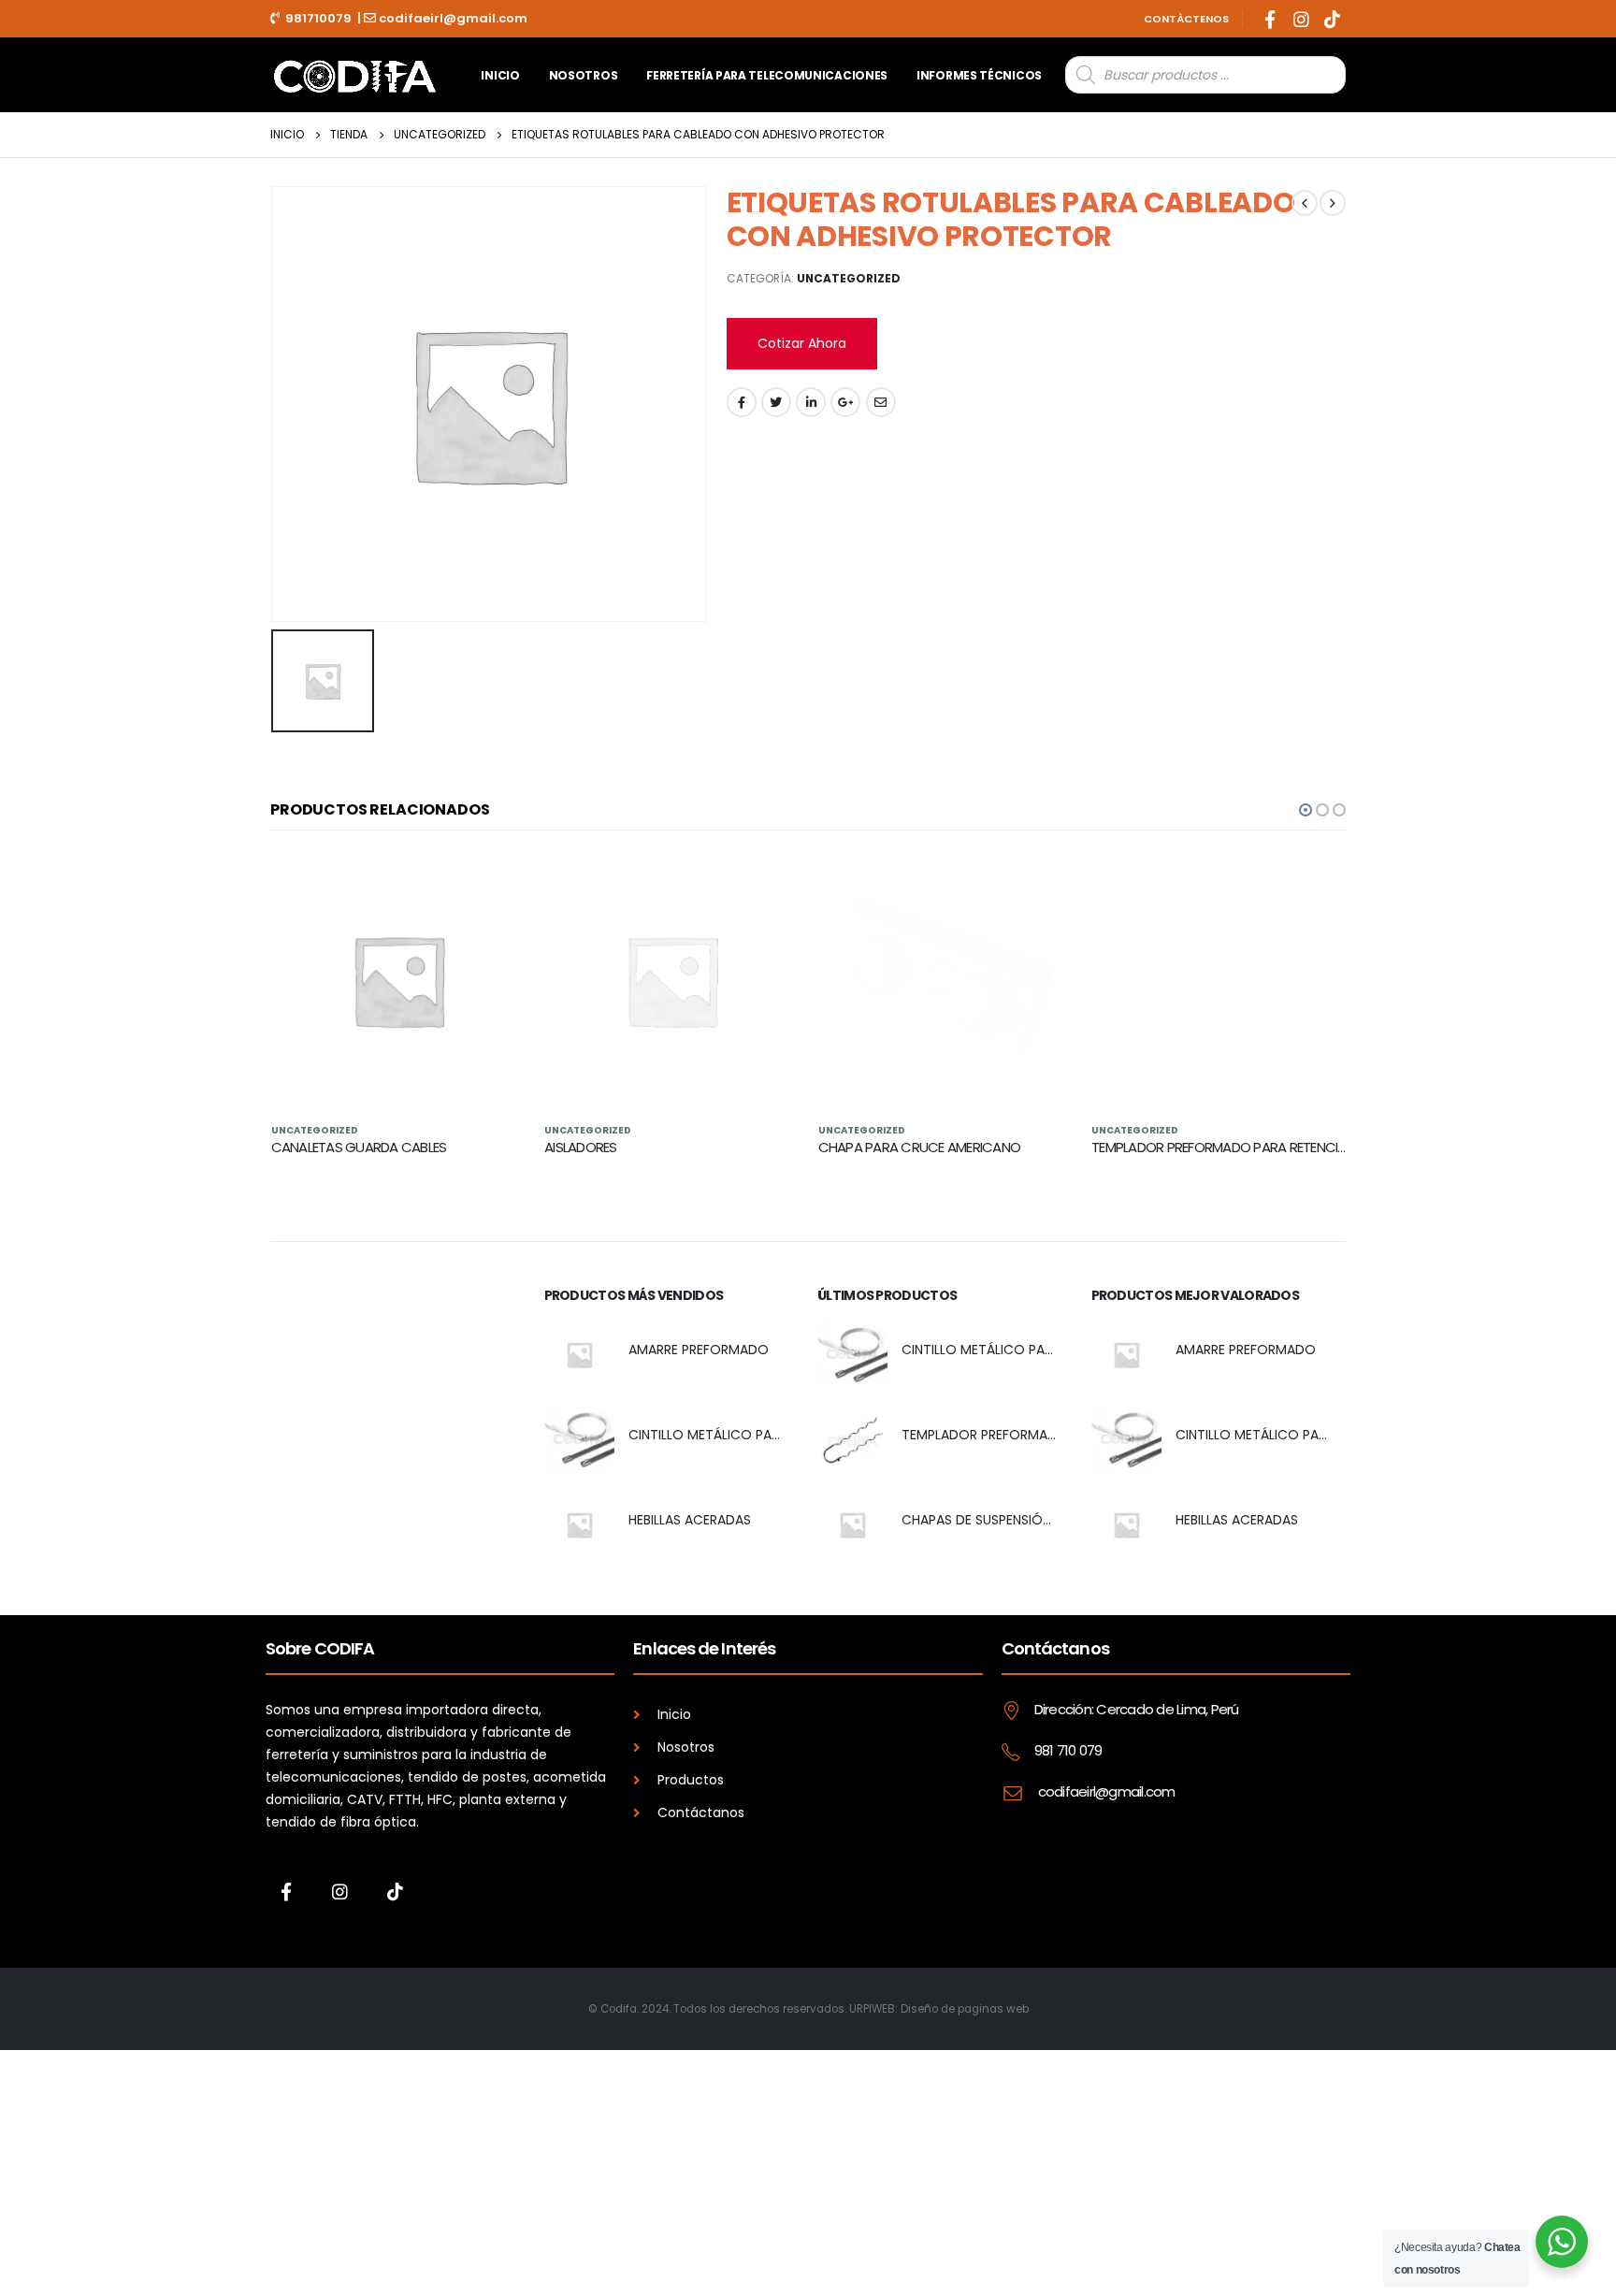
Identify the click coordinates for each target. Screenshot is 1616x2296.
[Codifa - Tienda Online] (354, 74)
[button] (1306, 810)
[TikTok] (395, 1891)
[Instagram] (1301, 19)
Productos (691, 1779)
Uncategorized (849, 278)
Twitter (776, 402)
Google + (845, 402)
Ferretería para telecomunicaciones (767, 75)
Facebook (742, 402)
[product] (399, 981)
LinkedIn (811, 402)
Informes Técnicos (979, 75)
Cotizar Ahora (802, 343)
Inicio (500, 75)
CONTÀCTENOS (1186, 19)
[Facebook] (1270, 19)
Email (881, 402)
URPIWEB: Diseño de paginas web (939, 2009)
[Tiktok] (1332, 19)
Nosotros (584, 75)
